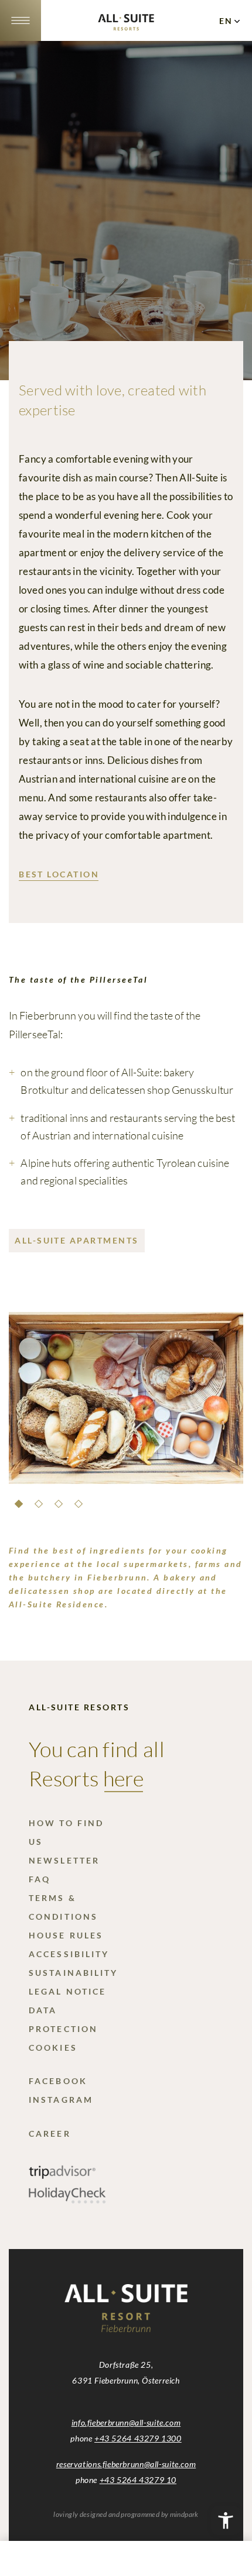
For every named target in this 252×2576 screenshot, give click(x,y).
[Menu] (20, 20)
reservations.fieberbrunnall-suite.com (126, 2464)
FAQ (40, 1879)
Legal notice (67, 1991)
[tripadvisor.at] (62, 2176)
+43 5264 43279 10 (138, 2480)
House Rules (66, 1935)
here (124, 1778)
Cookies (53, 2048)
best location (59, 874)
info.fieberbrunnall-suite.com (126, 2422)
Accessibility (69, 1954)
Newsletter (64, 1860)
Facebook (58, 2081)
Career (50, 2134)
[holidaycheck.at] (67, 2200)
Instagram (61, 2100)
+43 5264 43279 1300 (138, 2438)
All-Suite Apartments (76, 1240)
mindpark (184, 2514)
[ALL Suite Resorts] (126, 27)
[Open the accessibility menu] (226, 2520)
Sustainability (73, 1973)
